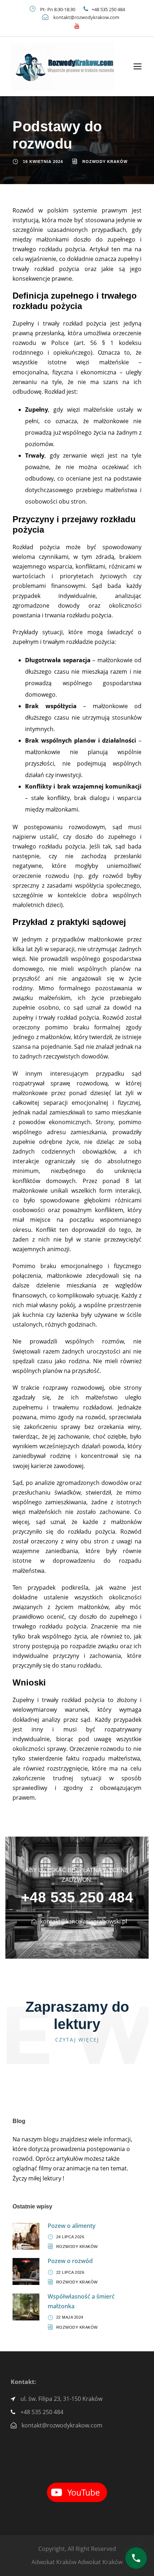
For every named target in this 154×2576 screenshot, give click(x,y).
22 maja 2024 (70, 2317)
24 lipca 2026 (70, 2237)
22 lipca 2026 (70, 2272)
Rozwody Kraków (105, 162)
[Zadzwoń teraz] (136, 2558)
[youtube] (77, 26)
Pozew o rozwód (70, 2261)
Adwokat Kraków (54, 2562)
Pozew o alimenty (72, 2226)
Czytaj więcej (77, 2040)
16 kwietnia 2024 (43, 162)
